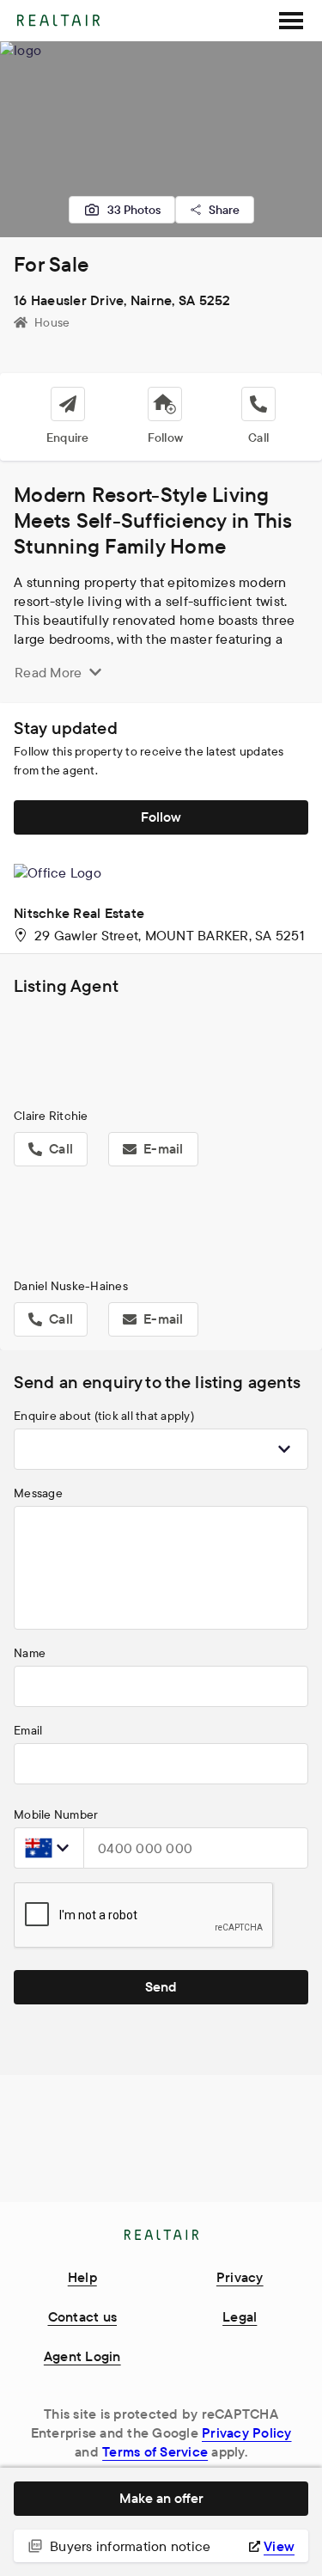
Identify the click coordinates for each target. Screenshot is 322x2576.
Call (61, 1148)
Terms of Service (155, 2451)
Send (161, 1986)
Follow (161, 817)
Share (224, 210)
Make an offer (161, 2498)
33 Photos (134, 210)
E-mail (164, 1148)
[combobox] (161, 1449)
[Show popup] (284, 1449)
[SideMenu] (291, 21)
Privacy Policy (247, 2432)
